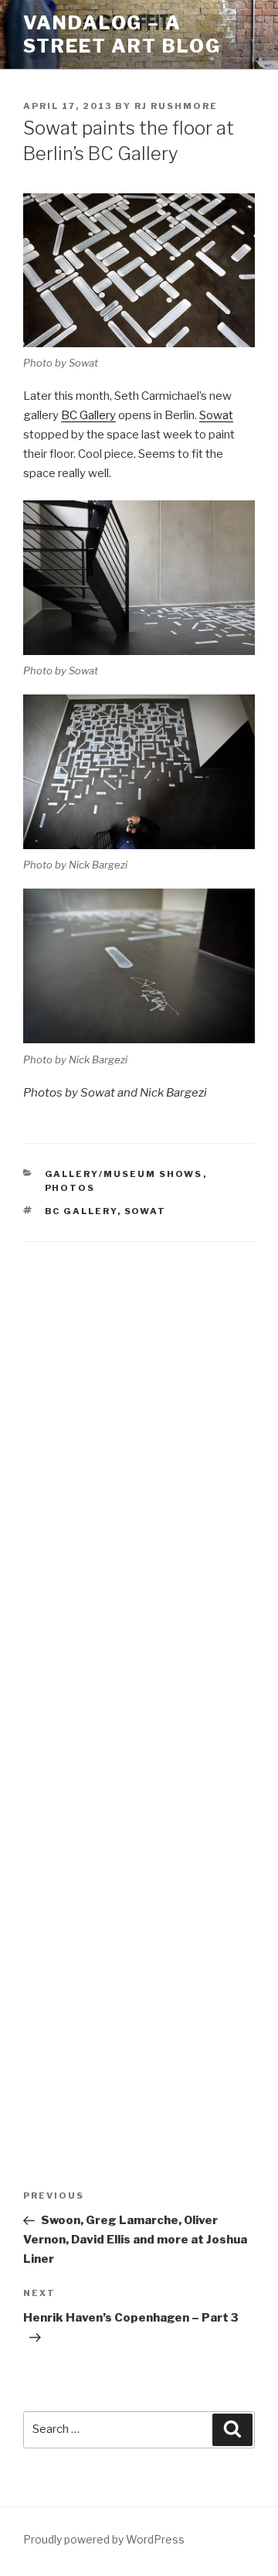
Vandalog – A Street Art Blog (122, 34)
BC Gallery (88, 415)
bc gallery (81, 1211)
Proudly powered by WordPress (104, 2539)
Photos (70, 1188)
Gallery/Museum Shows (124, 1174)
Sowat (216, 415)
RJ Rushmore (176, 106)
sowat (146, 1211)
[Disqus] (139, 1459)
